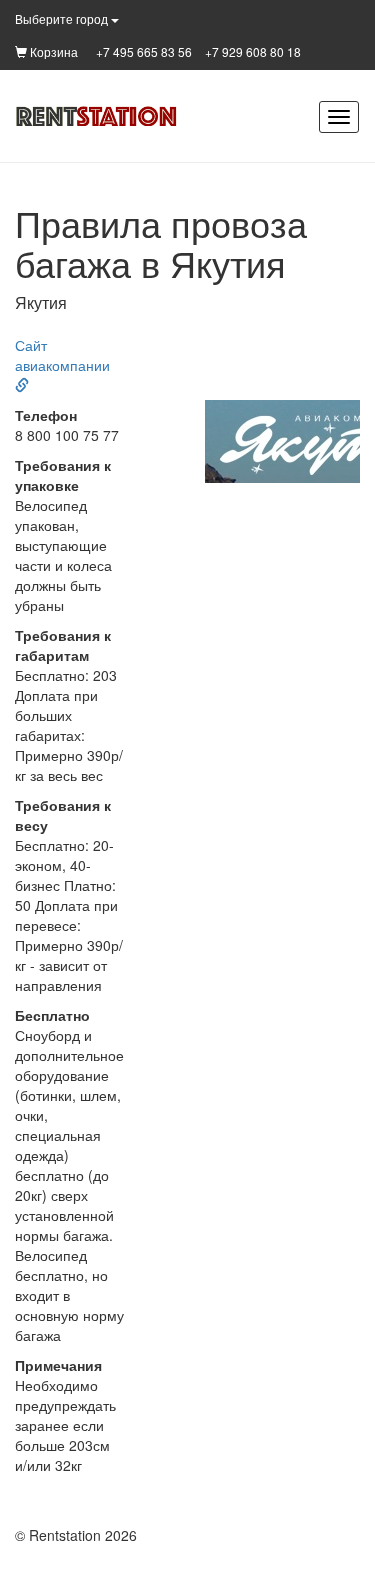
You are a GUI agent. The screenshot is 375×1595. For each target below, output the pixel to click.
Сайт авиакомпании (62, 355)
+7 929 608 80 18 (253, 51)
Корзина (52, 51)
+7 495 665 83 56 (144, 51)
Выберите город (63, 18)
